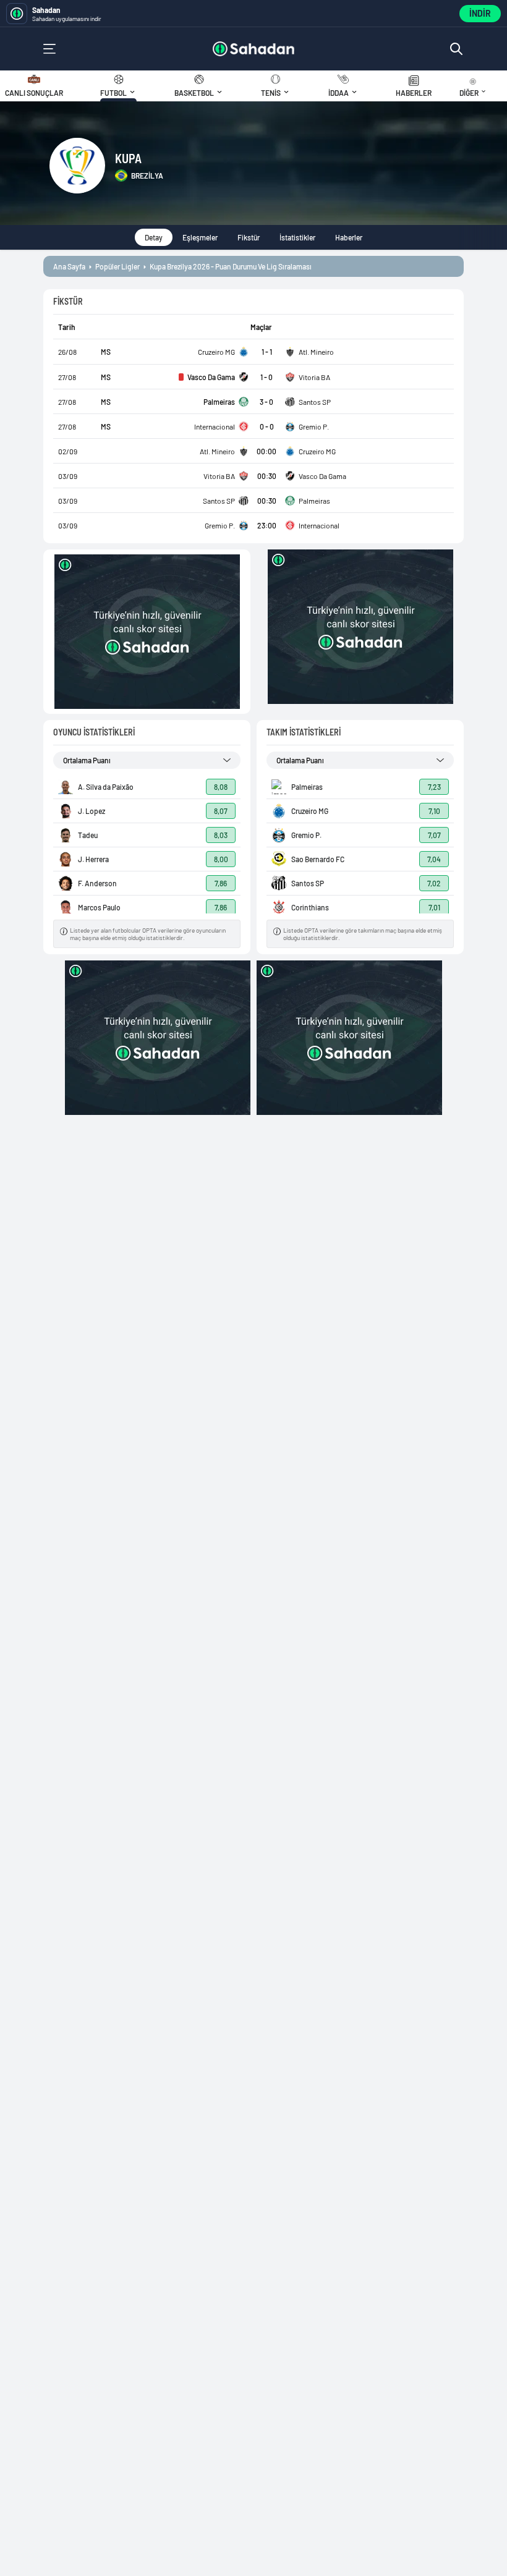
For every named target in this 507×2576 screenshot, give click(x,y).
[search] (456, 49)
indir (480, 13)
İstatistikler (297, 237)
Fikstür (249, 237)
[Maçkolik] (254, 49)
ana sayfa (69, 266)
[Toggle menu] (49, 49)
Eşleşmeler (200, 237)
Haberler (349, 237)
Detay (154, 237)
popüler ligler (117, 266)
